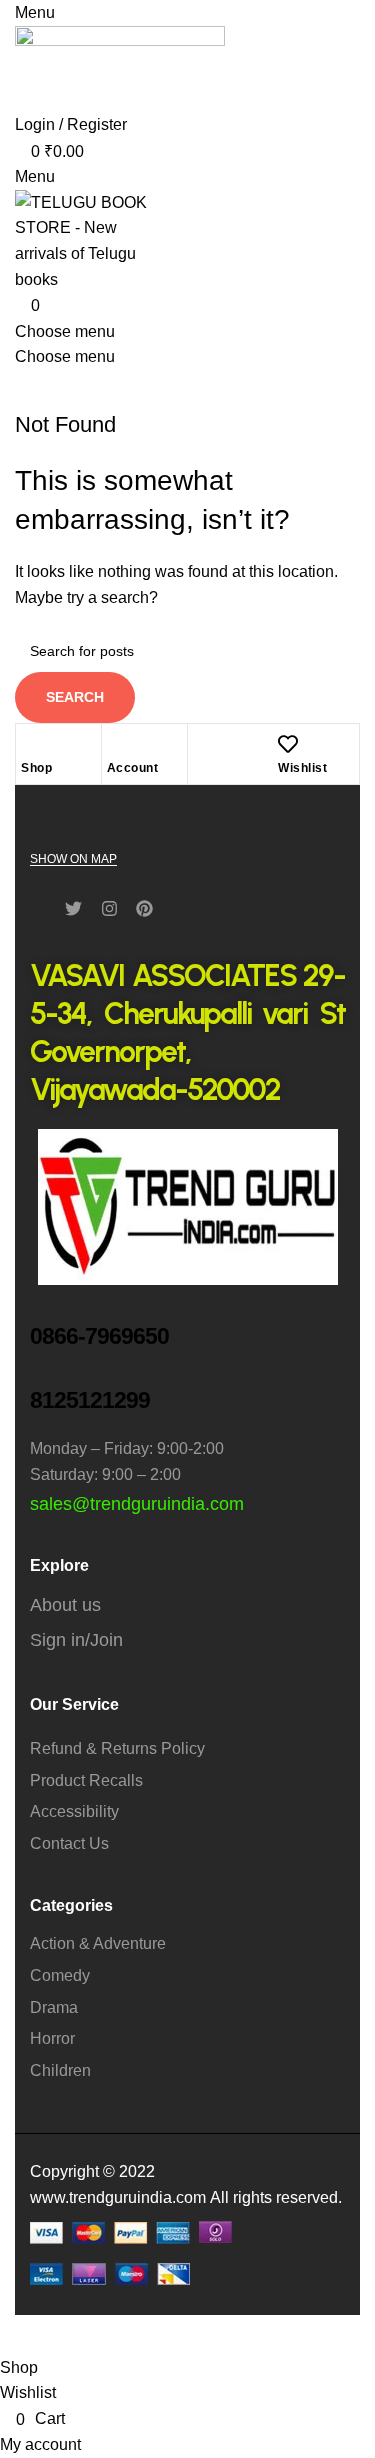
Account (133, 768)
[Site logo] (120, 67)
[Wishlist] (288, 744)
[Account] (117, 744)
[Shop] (31, 744)
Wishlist (302, 768)
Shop (36, 768)
